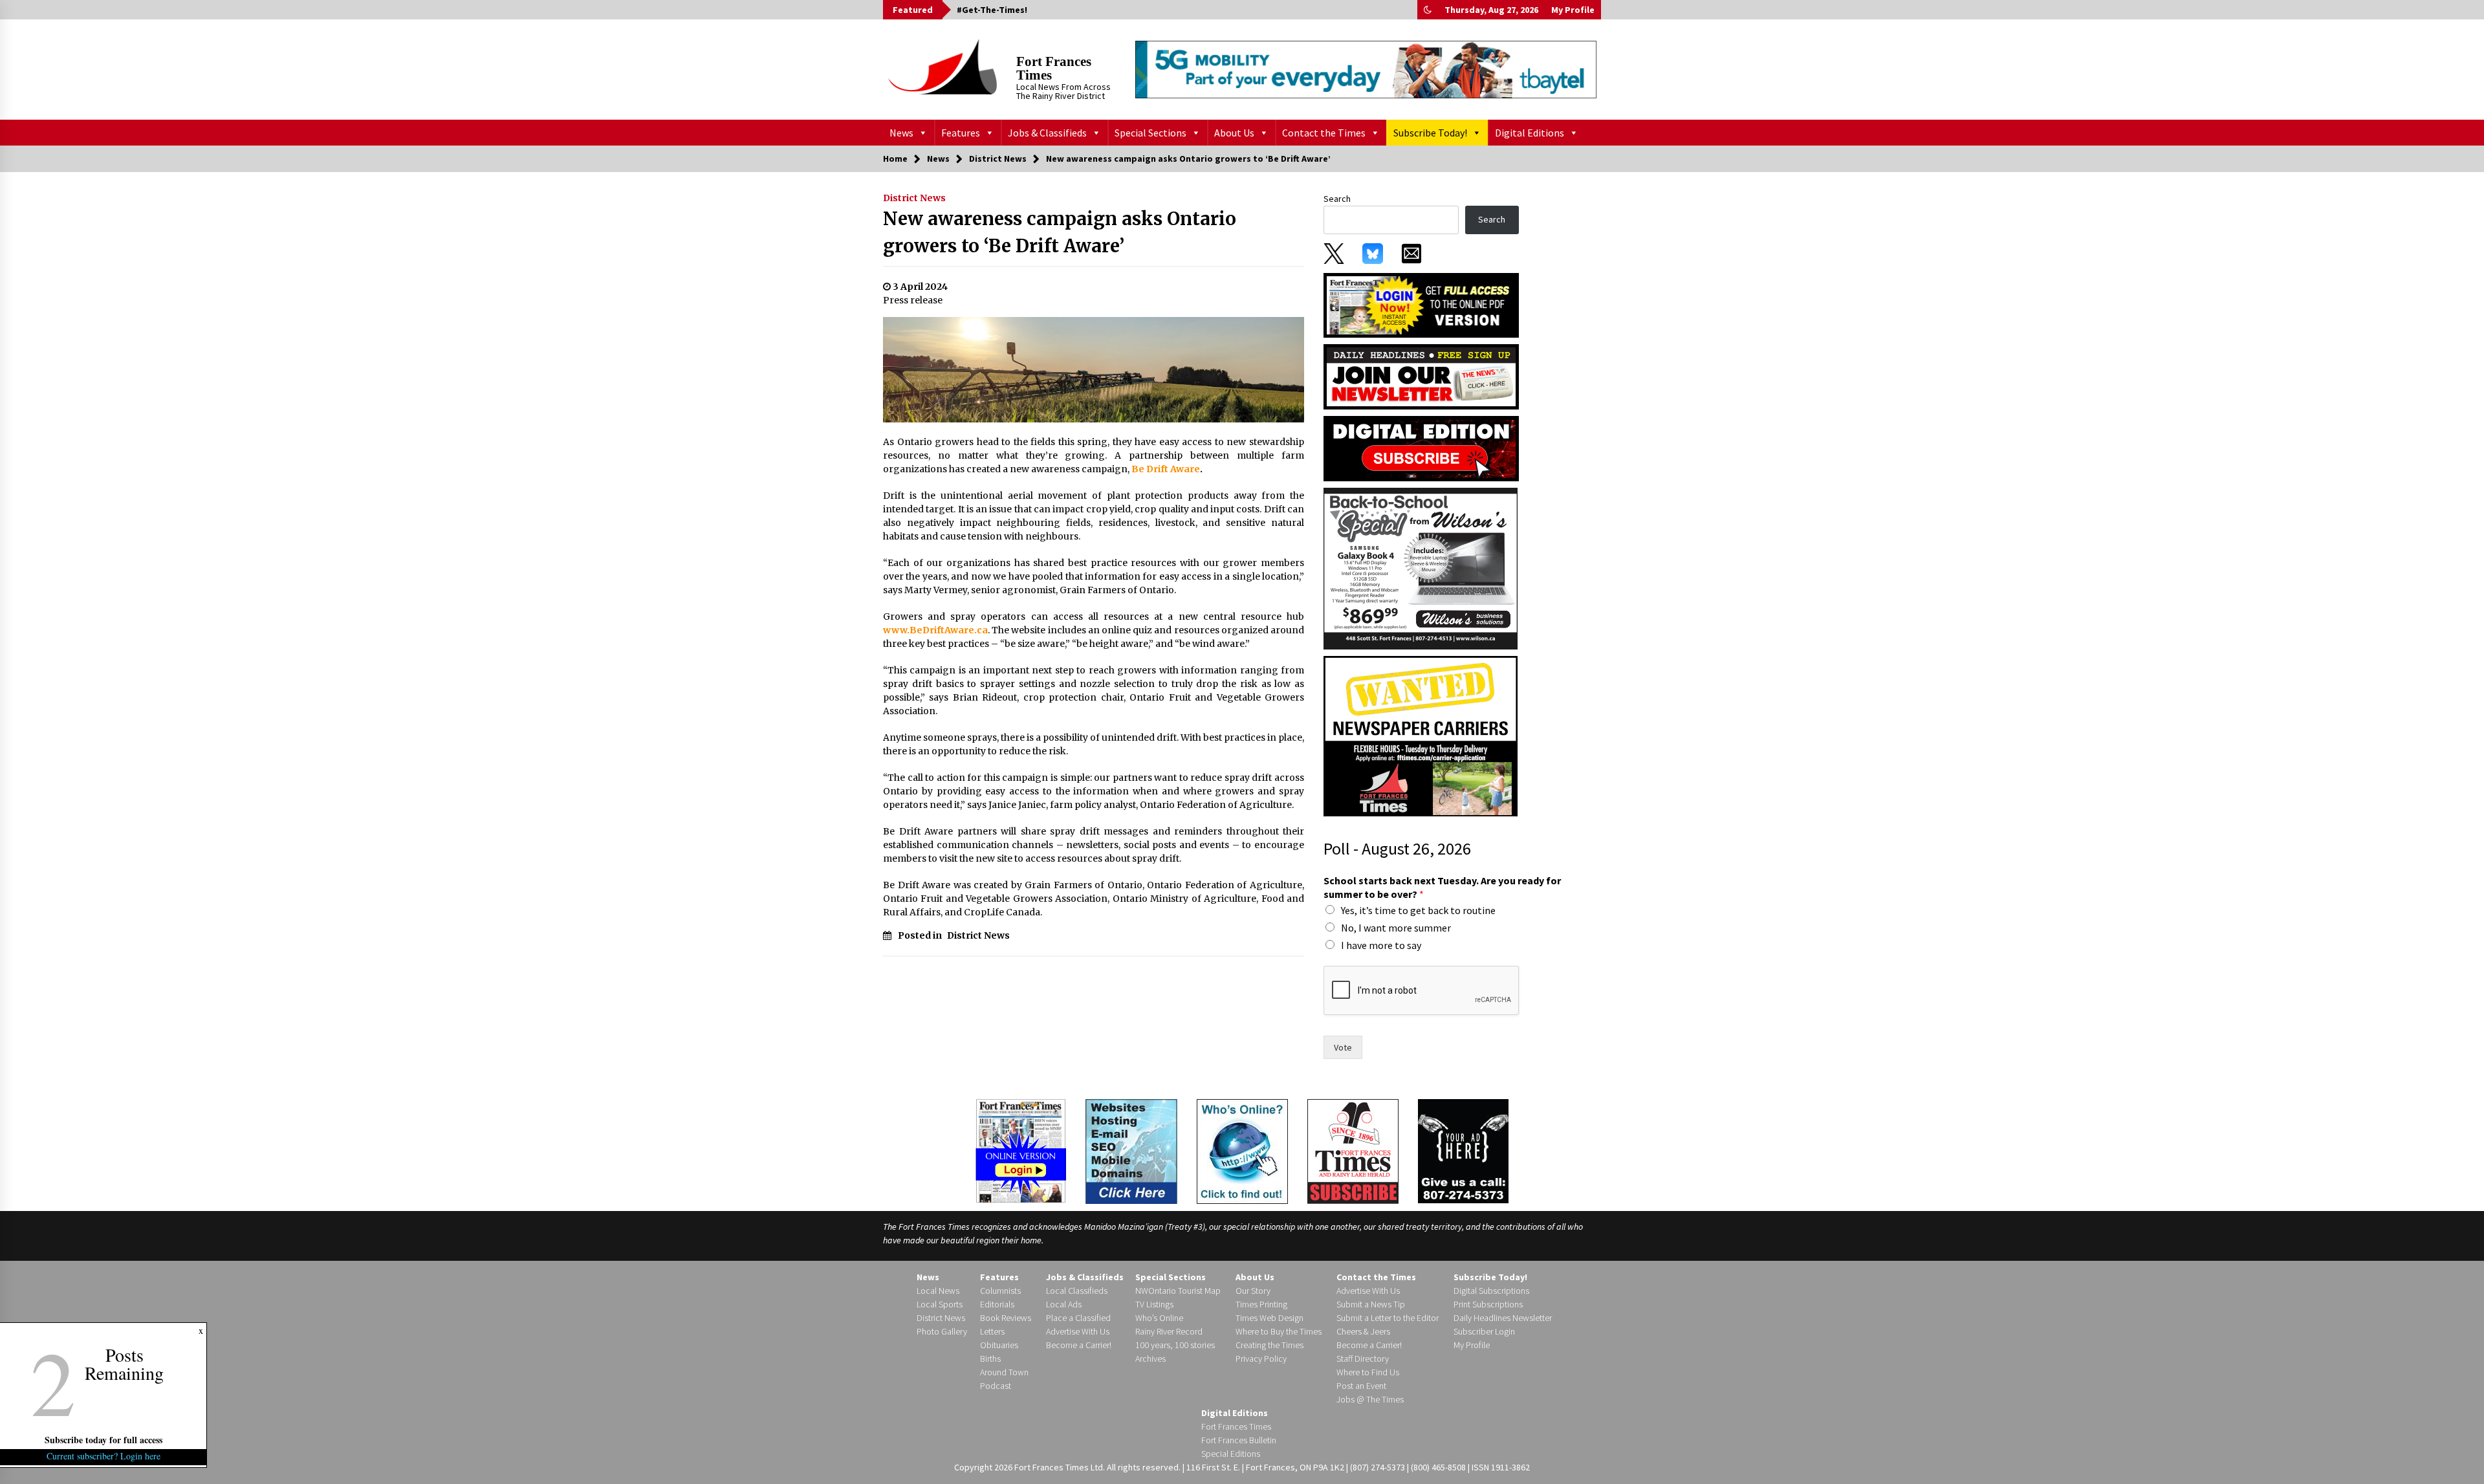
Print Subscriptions (1488, 1304)
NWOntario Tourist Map (1178, 1291)
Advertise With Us (1078, 1331)
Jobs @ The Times (1370, 1399)
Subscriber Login (1484, 1331)
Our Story (1253, 1291)
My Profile (1573, 10)
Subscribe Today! (1430, 133)
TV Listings (1154, 1304)
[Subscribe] (1353, 1151)
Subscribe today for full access (103, 1440)
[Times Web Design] (1131, 1150)
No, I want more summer (1396, 928)
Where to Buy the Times (1279, 1331)
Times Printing (1261, 1304)
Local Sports (940, 1304)
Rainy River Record (1169, 1331)
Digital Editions (1530, 133)
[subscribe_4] (1421, 376)
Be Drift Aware (1166, 469)
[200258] (1421, 568)
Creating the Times (1269, 1345)
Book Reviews (1006, 1318)
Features (961, 133)
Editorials (997, 1304)
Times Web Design (1269, 1318)
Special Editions (1231, 1454)
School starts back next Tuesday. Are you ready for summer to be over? (1442, 887)
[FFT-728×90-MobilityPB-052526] (1366, 69)
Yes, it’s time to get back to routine (1418, 910)
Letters (992, 1331)
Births (990, 1359)
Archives (1150, 1359)
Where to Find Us (1368, 1372)
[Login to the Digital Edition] (1021, 1150)
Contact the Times (1324, 133)
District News (914, 198)
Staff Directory (1363, 1359)
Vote (1343, 1047)
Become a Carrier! (1079, 1345)
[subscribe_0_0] (1421, 304)
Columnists (1000, 1291)
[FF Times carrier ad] (1421, 736)
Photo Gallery (942, 1331)
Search (1337, 199)
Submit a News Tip (1371, 1304)
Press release (913, 300)
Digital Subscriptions (1491, 1291)
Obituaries (999, 1345)
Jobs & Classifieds (1047, 133)
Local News (938, 1291)
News (901, 133)
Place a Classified (1078, 1318)
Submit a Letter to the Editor (1388, 1318)
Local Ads (1064, 1304)
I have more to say (1381, 945)
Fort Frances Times (1054, 68)
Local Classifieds (1077, 1291)
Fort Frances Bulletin (1239, 1440)
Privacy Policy (1261, 1359)
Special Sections (1150, 133)
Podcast (996, 1386)
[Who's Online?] (1242, 1150)
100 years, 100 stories (1175, 1345)
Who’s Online (1159, 1318)
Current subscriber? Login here (103, 1456)
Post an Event (1361, 1386)
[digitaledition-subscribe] (1421, 448)
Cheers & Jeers (1363, 1331)
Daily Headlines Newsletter (1503, 1318)
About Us (1234, 133)
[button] (1428, 10)
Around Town (1004, 1372)
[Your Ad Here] (1463, 1151)
